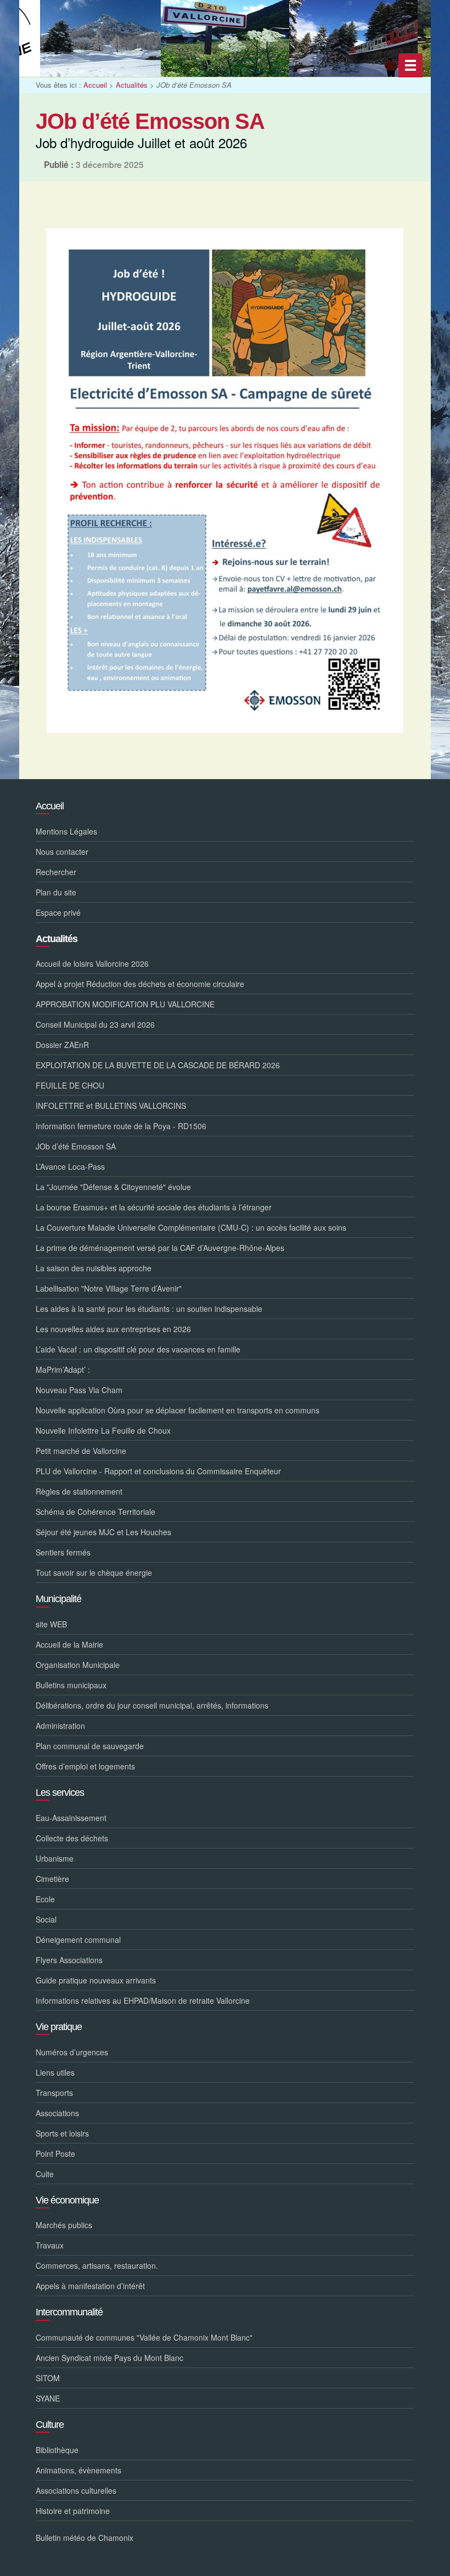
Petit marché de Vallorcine (81, 1451)
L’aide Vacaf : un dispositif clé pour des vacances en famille (138, 1349)
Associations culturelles (76, 2490)
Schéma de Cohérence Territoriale (95, 1512)
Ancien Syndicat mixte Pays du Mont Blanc (109, 2358)
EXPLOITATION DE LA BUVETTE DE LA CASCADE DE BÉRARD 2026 (158, 1065)
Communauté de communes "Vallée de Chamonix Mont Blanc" (144, 2337)
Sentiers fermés (63, 1552)
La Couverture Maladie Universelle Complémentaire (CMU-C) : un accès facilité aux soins (191, 1227)
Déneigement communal (78, 1940)
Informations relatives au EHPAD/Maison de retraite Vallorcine (143, 2000)
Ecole (45, 1899)
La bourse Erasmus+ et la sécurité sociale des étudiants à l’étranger (154, 1207)
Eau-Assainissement (71, 1818)
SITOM (48, 2378)
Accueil (95, 85)
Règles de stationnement (79, 1491)
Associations (57, 2113)
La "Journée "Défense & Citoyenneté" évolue (113, 1187)
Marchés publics (64, 2225)
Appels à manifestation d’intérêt (90, 2286)
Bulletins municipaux (71, 1685)
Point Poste (55, 2154)
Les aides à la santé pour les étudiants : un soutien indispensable (149, 1309)
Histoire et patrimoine (73, 2511)
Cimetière (52, 1879)
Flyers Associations (69, 1960)
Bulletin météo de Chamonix (85, 2538)
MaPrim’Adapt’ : (63, 1369)
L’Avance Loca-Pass (70, 1166)
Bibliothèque (57, 2450)
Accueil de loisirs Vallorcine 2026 (92, 963)
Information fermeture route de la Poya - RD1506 (121, 1126)
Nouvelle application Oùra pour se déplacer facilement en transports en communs (178, 1410)
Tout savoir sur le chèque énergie (94, 1572)
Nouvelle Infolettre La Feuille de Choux (103, 1430)
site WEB (51, 1624)
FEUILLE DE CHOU (70, 1085)
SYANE (48, 2398)
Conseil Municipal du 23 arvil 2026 (95, 1024)
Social (46, 1919)
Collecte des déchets (72, 1838)
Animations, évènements (78, 2470)
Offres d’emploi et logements (85, 1766)
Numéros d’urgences (72, 2052)
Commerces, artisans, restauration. (97, 2265)
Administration (60, 1726)
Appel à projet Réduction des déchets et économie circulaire (140, 984)
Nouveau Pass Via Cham (79, 1390)
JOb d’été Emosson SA (76, 1146)
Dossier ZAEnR (62, 1045)
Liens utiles (55, 2072)
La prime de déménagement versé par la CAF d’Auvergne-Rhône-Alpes (160, 1248)
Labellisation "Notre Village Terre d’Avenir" (109, 1288)
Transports (54, 2093)
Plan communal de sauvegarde (90, 1746)
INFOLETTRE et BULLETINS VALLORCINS (111, 1106)
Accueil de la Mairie (69, 1644)
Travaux (50, 2245)
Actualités (132, 85)
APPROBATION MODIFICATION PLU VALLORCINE (125, 1004)
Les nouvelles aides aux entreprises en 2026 (113, 1329)
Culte (45, 2174)
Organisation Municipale (78, 1665)
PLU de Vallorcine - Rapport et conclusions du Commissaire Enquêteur (158, 1471)
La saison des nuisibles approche (94, 1268)
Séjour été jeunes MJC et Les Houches (103, 1532)
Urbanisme (55, 1858)
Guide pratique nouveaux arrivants (96, 1980)
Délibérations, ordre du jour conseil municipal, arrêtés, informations (152, 1705)
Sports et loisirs (62, 2133)
